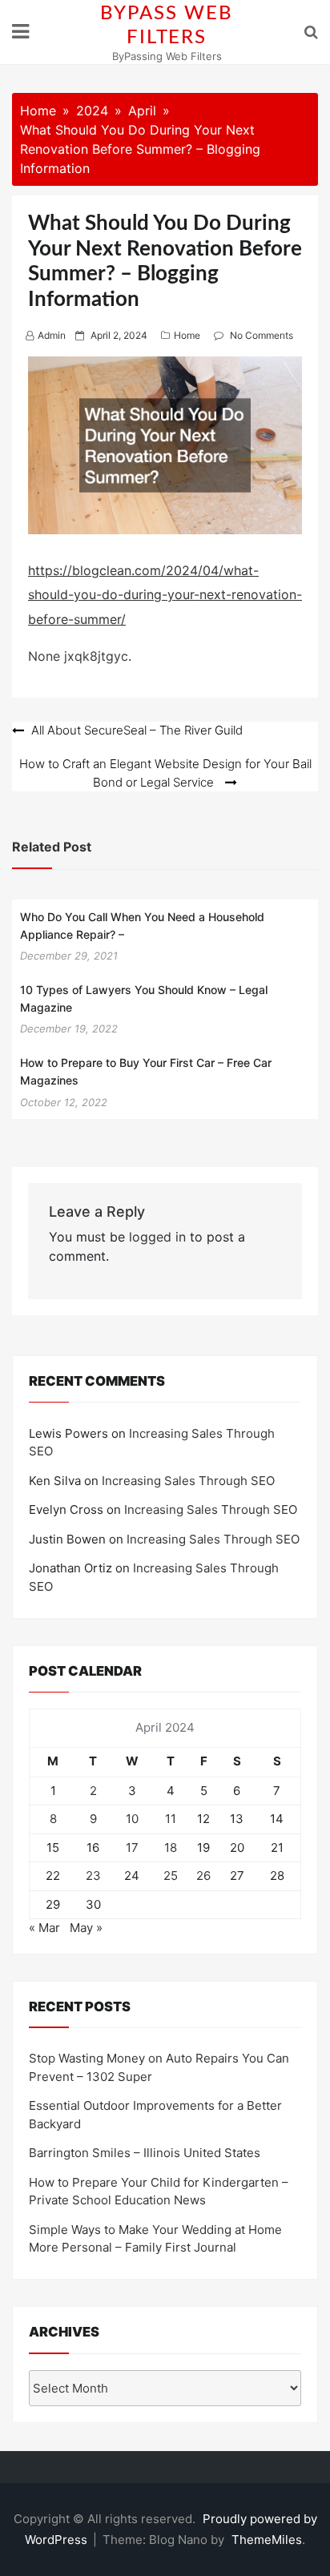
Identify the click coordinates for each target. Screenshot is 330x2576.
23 (93, 1876)
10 (132, 1819)
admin (52, 335)
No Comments (262, 335)
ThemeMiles (267, 2540)
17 (132, 1847)
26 (203, 1876)
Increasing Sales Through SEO (188, 1481)
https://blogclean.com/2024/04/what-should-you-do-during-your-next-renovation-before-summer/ (165, 595)
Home (187, 335)
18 (171, 1847)
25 (171, 1876)
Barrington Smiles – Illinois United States (145, 2153)
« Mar (44, 1928)
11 (171, 1819)
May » (86, 1928)
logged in (157, 1237)
